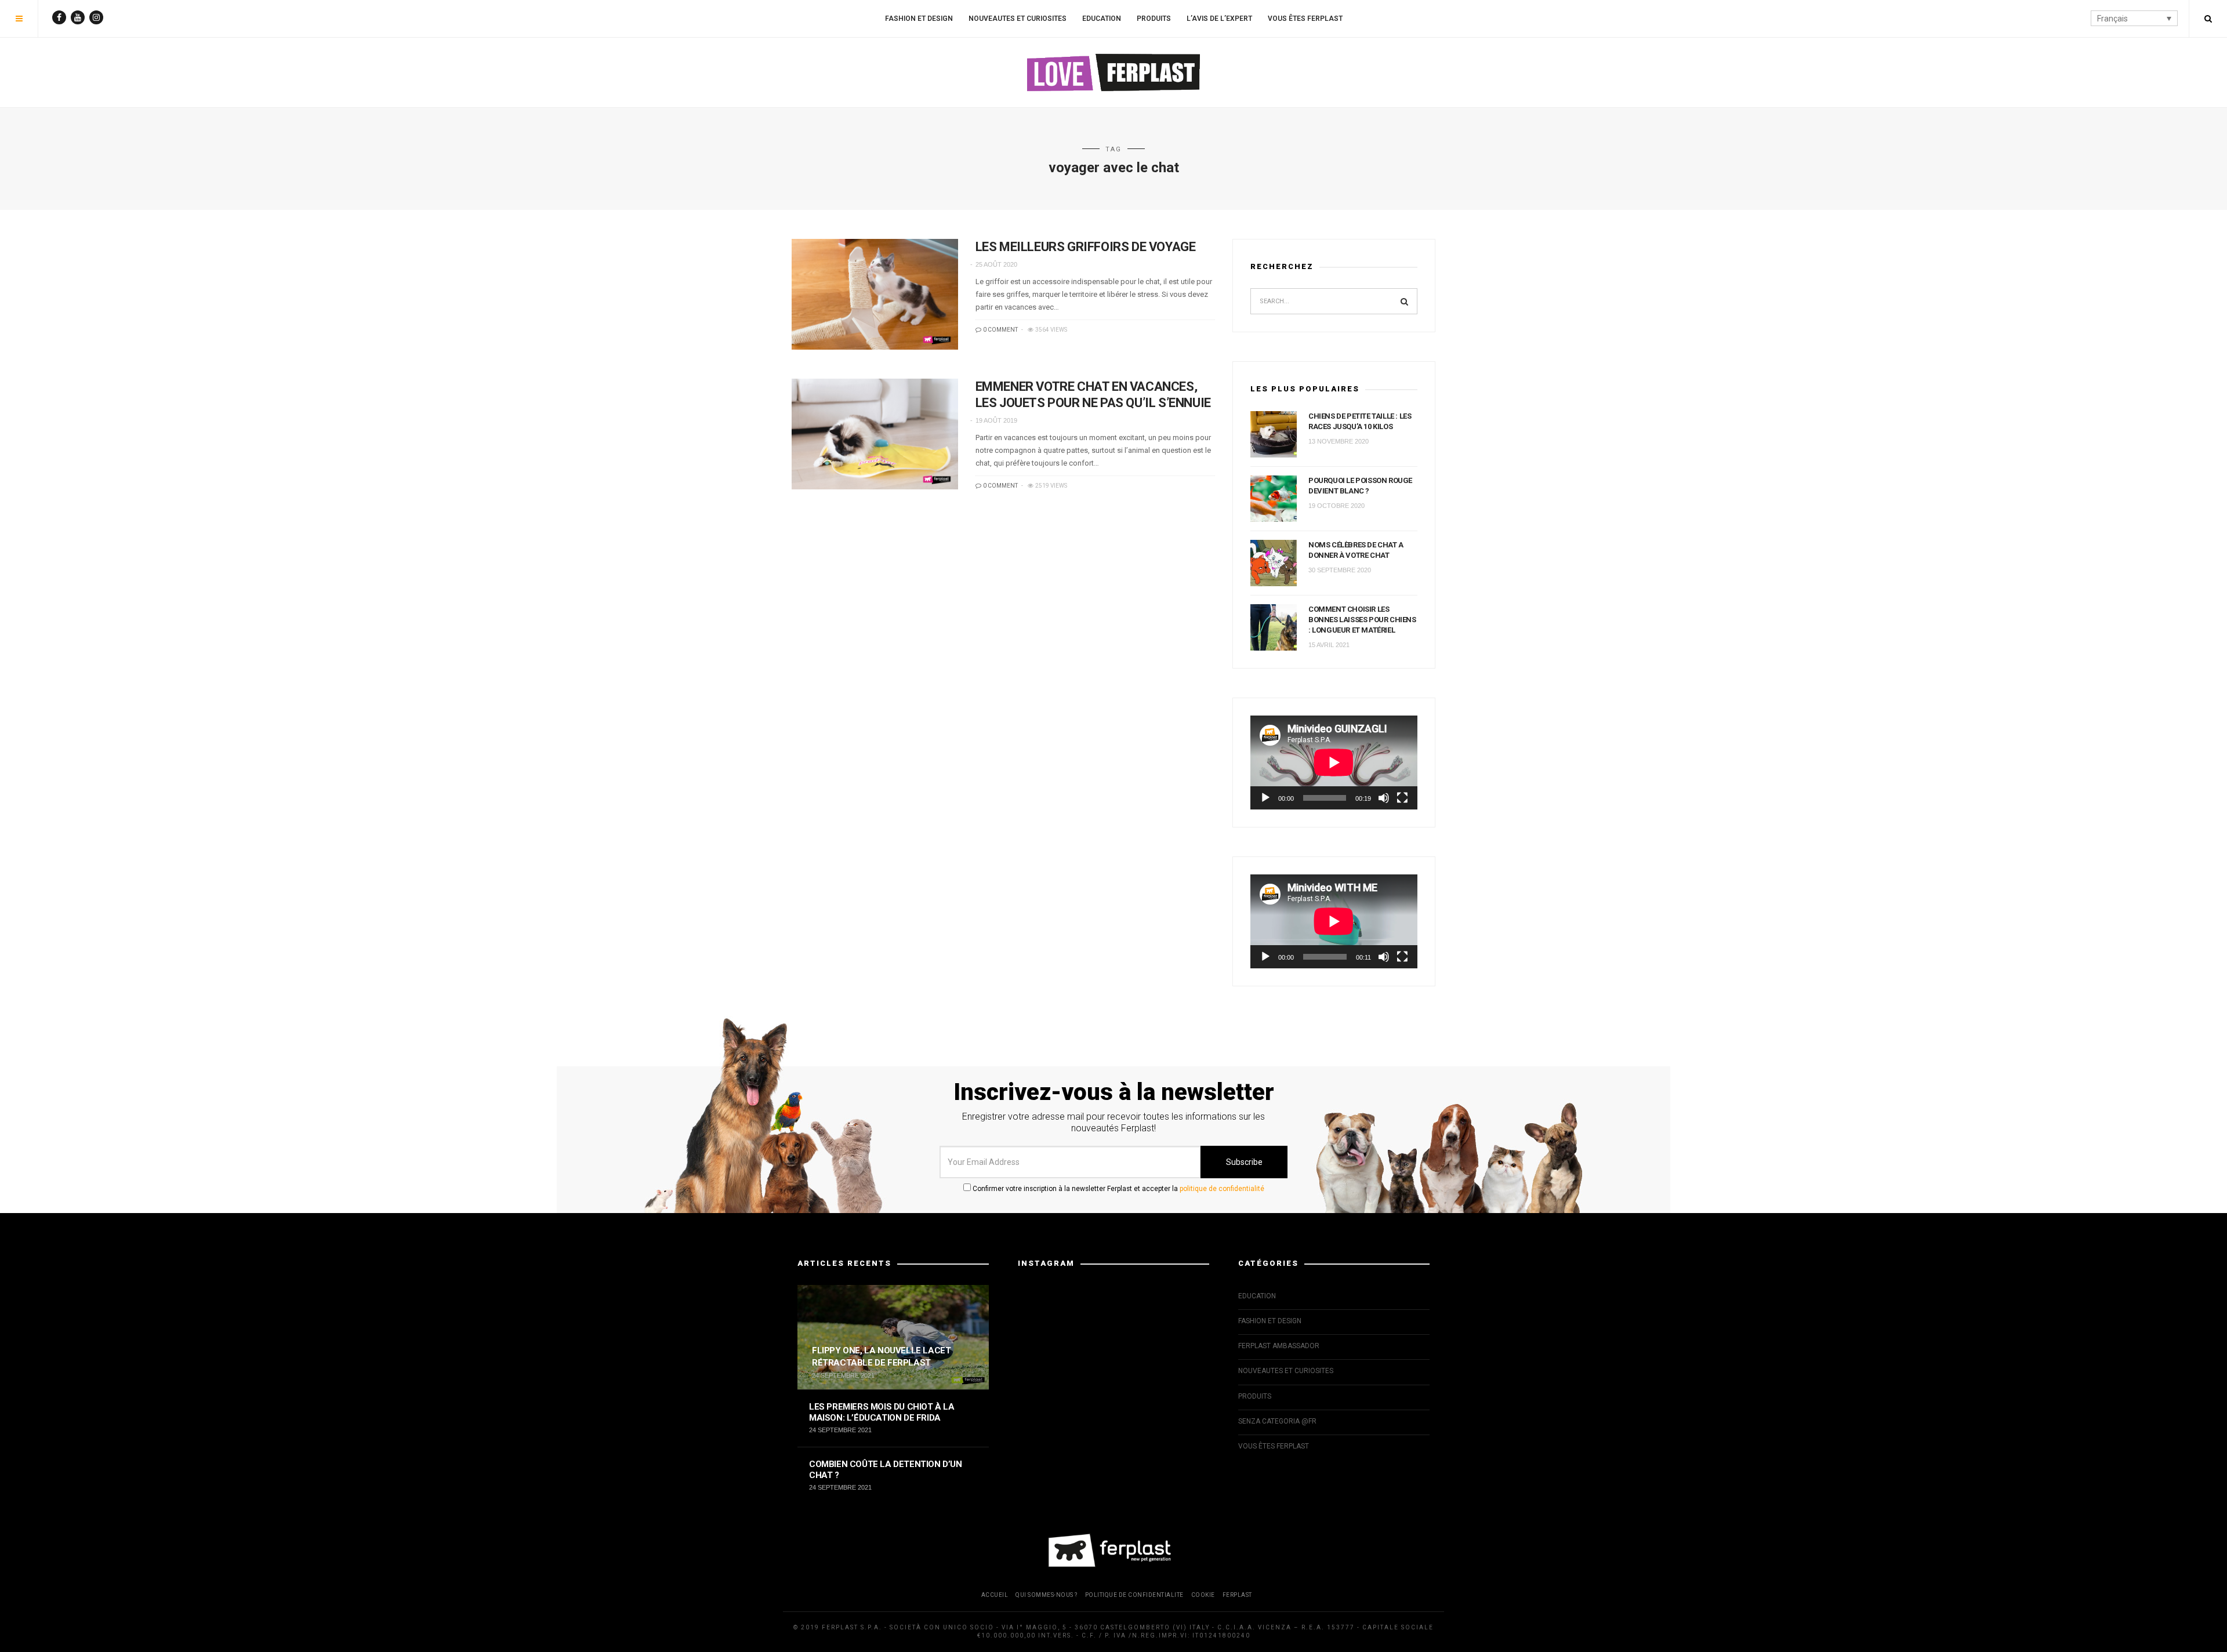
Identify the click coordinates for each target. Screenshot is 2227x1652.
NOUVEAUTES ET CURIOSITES (1018, 19)
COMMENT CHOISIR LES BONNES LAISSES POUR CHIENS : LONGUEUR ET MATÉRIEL (1362, 620)
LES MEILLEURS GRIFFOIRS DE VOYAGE (1086, 247)
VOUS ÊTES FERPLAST (1305, 19)
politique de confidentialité (1222, 1189)
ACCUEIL (995, 1595)
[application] (1334, 763)
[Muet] (1384, 798)
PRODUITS (1154, 19)
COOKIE (1203, 1595)
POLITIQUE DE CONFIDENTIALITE (1134, 1595)
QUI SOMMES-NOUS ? (1047, 1595)
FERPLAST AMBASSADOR (1279, 1346)
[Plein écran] (1402, 798)
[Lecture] (1265, 798)
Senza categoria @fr (1277, 1421)
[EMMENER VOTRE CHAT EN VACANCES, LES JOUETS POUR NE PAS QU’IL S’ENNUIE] (875, 434)
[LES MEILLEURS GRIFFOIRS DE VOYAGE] (875, 294)
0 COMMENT (1000, 330)
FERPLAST (1237, 1595)
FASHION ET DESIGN (919, 19)
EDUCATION (1102, 19)
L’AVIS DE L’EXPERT (1219, 19)
